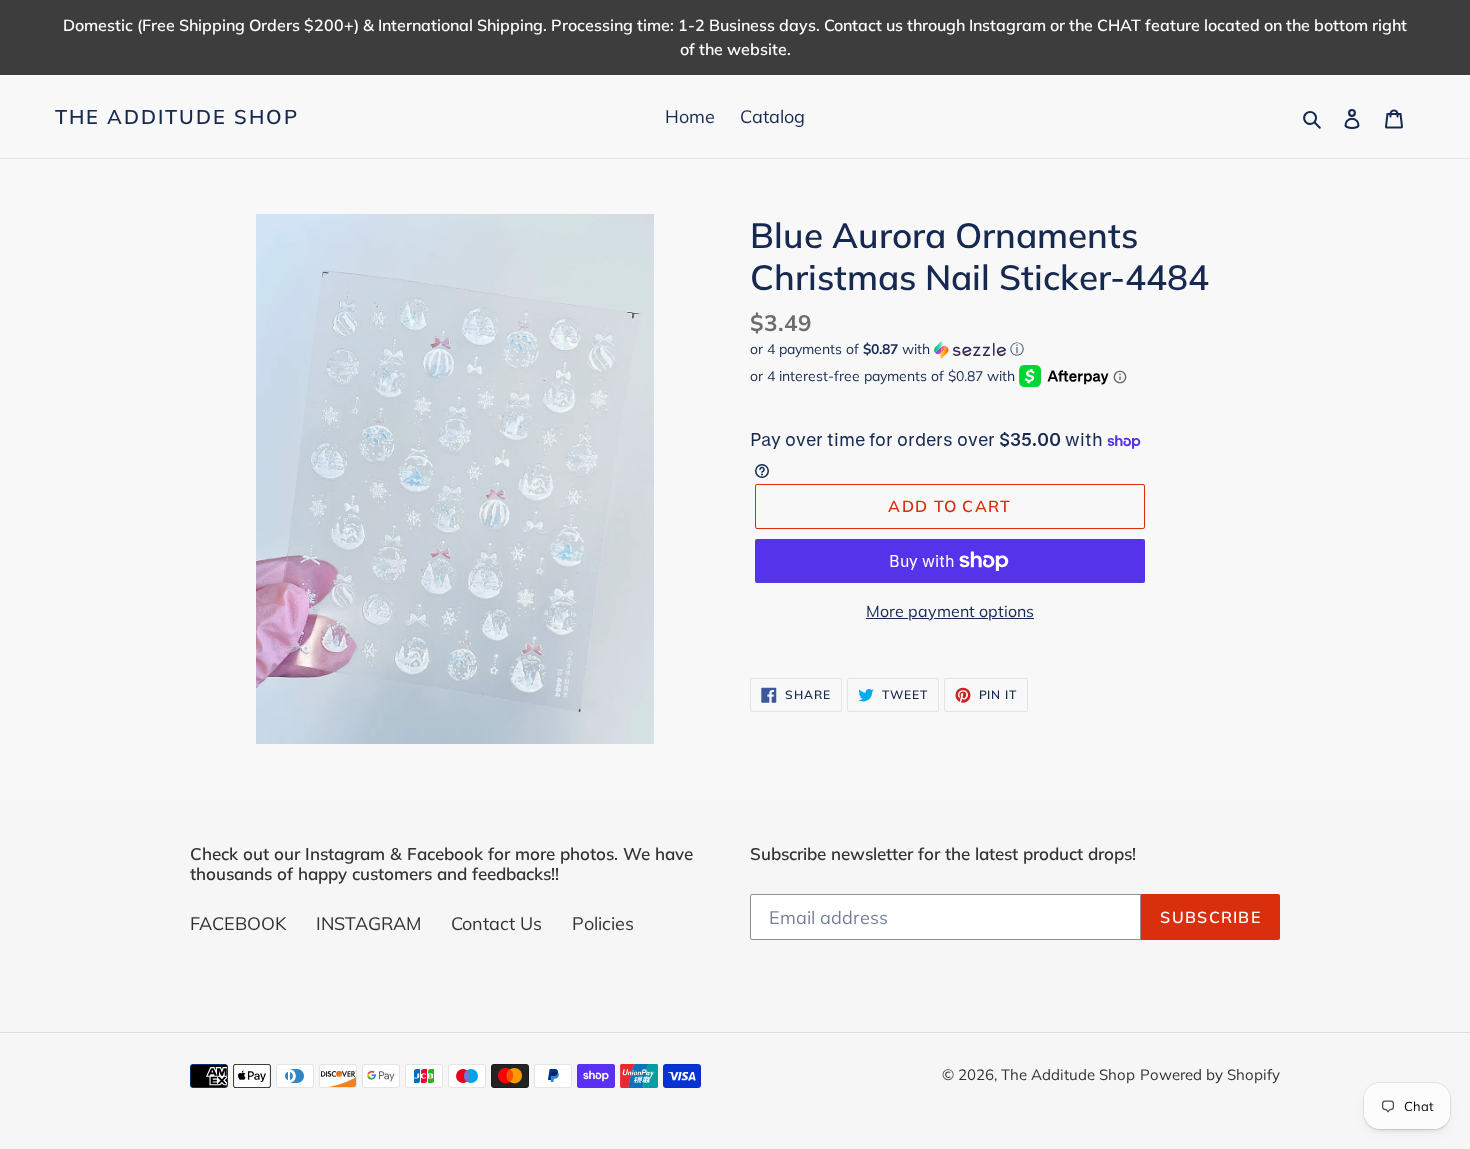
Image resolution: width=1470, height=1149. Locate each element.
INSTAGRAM (368, 923)
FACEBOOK (238, 923)
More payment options (950, 611)
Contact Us (496, 923)
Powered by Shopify (1210, 1074)
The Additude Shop (177, 117)
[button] (887, 349)
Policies (603, 923)
